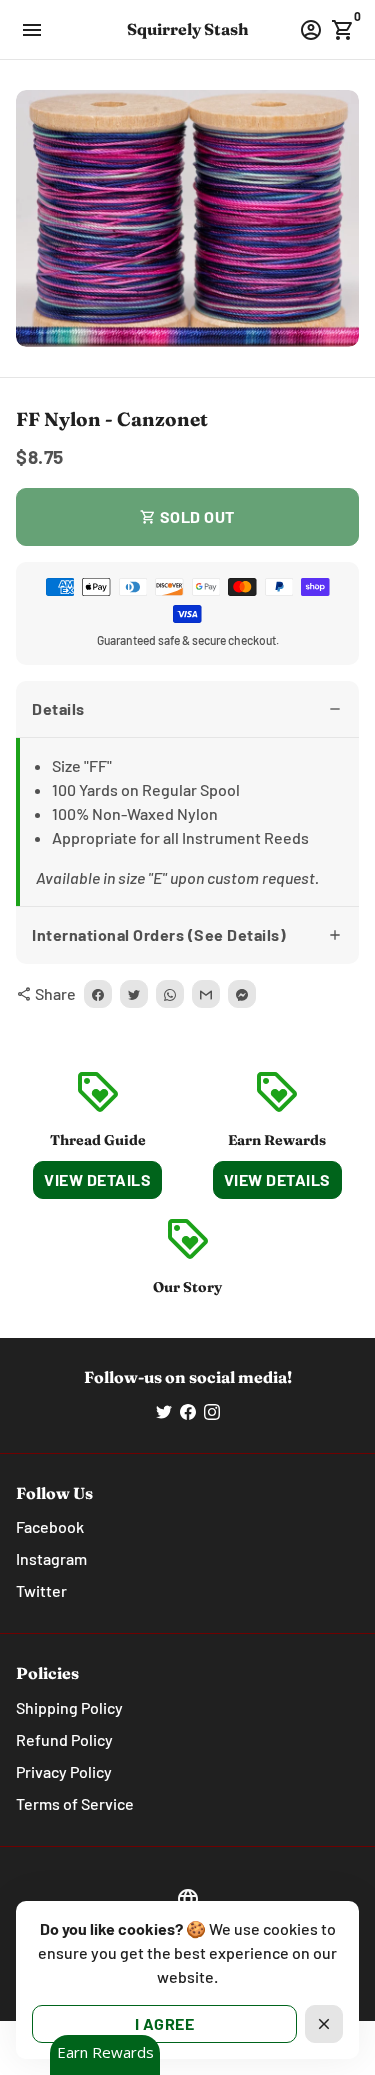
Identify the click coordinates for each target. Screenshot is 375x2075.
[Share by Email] (206, 994)
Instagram (51, 1558)
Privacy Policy (64, 1771)
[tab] (187, 709)
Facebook (50, 1526)
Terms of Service (75, 1803)
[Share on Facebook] (98, 994)
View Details (97, 1179)
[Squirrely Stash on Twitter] (164, 1410)
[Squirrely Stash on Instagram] (212, 1410)
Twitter (41, 1590)
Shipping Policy (69, 1707)
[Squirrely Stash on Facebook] (188, 1410)
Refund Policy (64, 1739)
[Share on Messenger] (242, 994)
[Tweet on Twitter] (134, 994)
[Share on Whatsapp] (170, 994)
